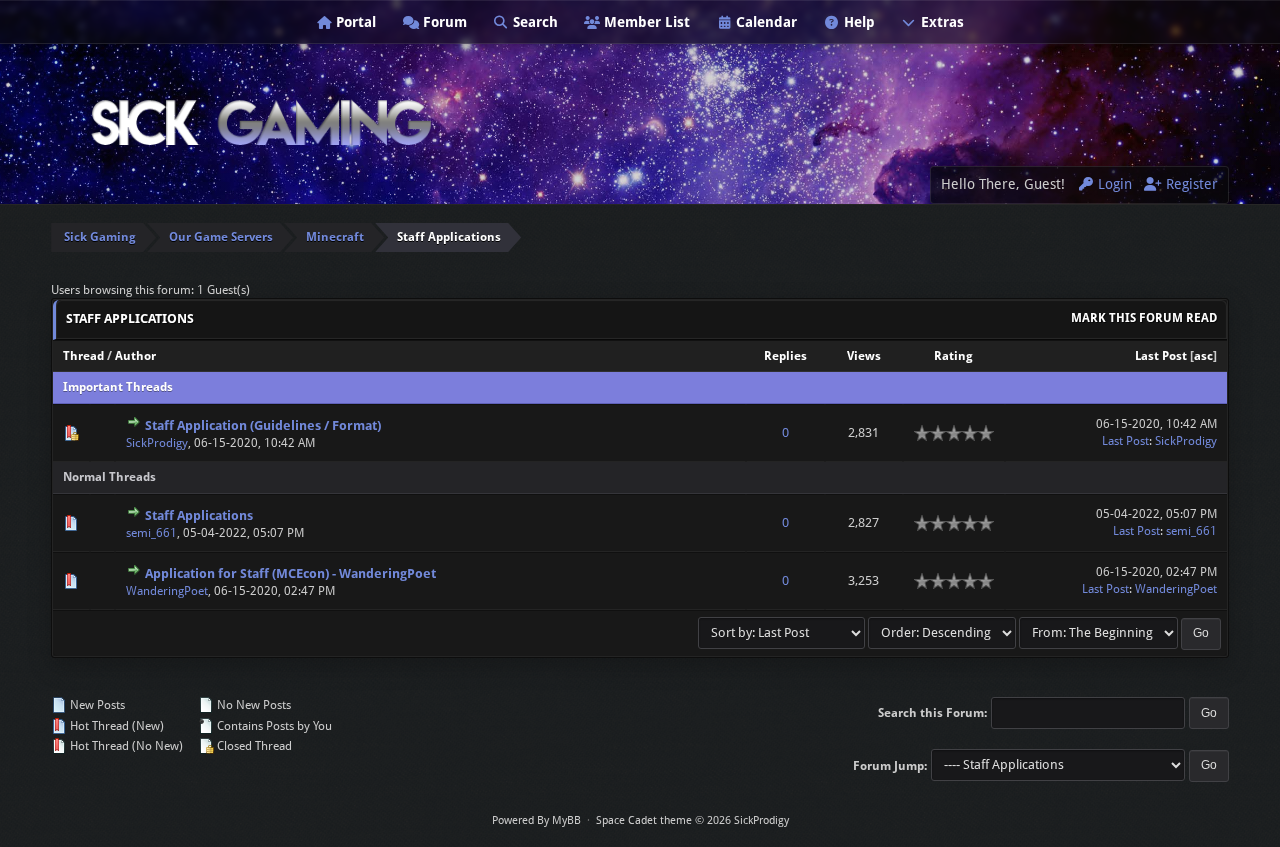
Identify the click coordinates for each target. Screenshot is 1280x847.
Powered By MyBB (536, 820)
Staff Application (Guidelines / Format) (263, 425)
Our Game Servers (221, 237)
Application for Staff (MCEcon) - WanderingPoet (290, 573)
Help (857, 22)
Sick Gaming (100, 237)
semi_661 (151, 533)
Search (533, 22)
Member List (645, 22)
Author (135, 356)
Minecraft (335, 237)
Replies (785, 356)
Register (1190, 184)
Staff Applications (199, 515)
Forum (443, 22)
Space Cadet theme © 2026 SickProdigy (692, 820)
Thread (83, 356)
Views (864, 356)
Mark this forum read (1144, 318)
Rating (953, 356)
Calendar (764, 22)
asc (1203, 356)
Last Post (1161, 356)
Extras (940, 22)
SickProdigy (157, 443)
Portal (354, 22)
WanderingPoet (167, 591)
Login (1113, 184)
